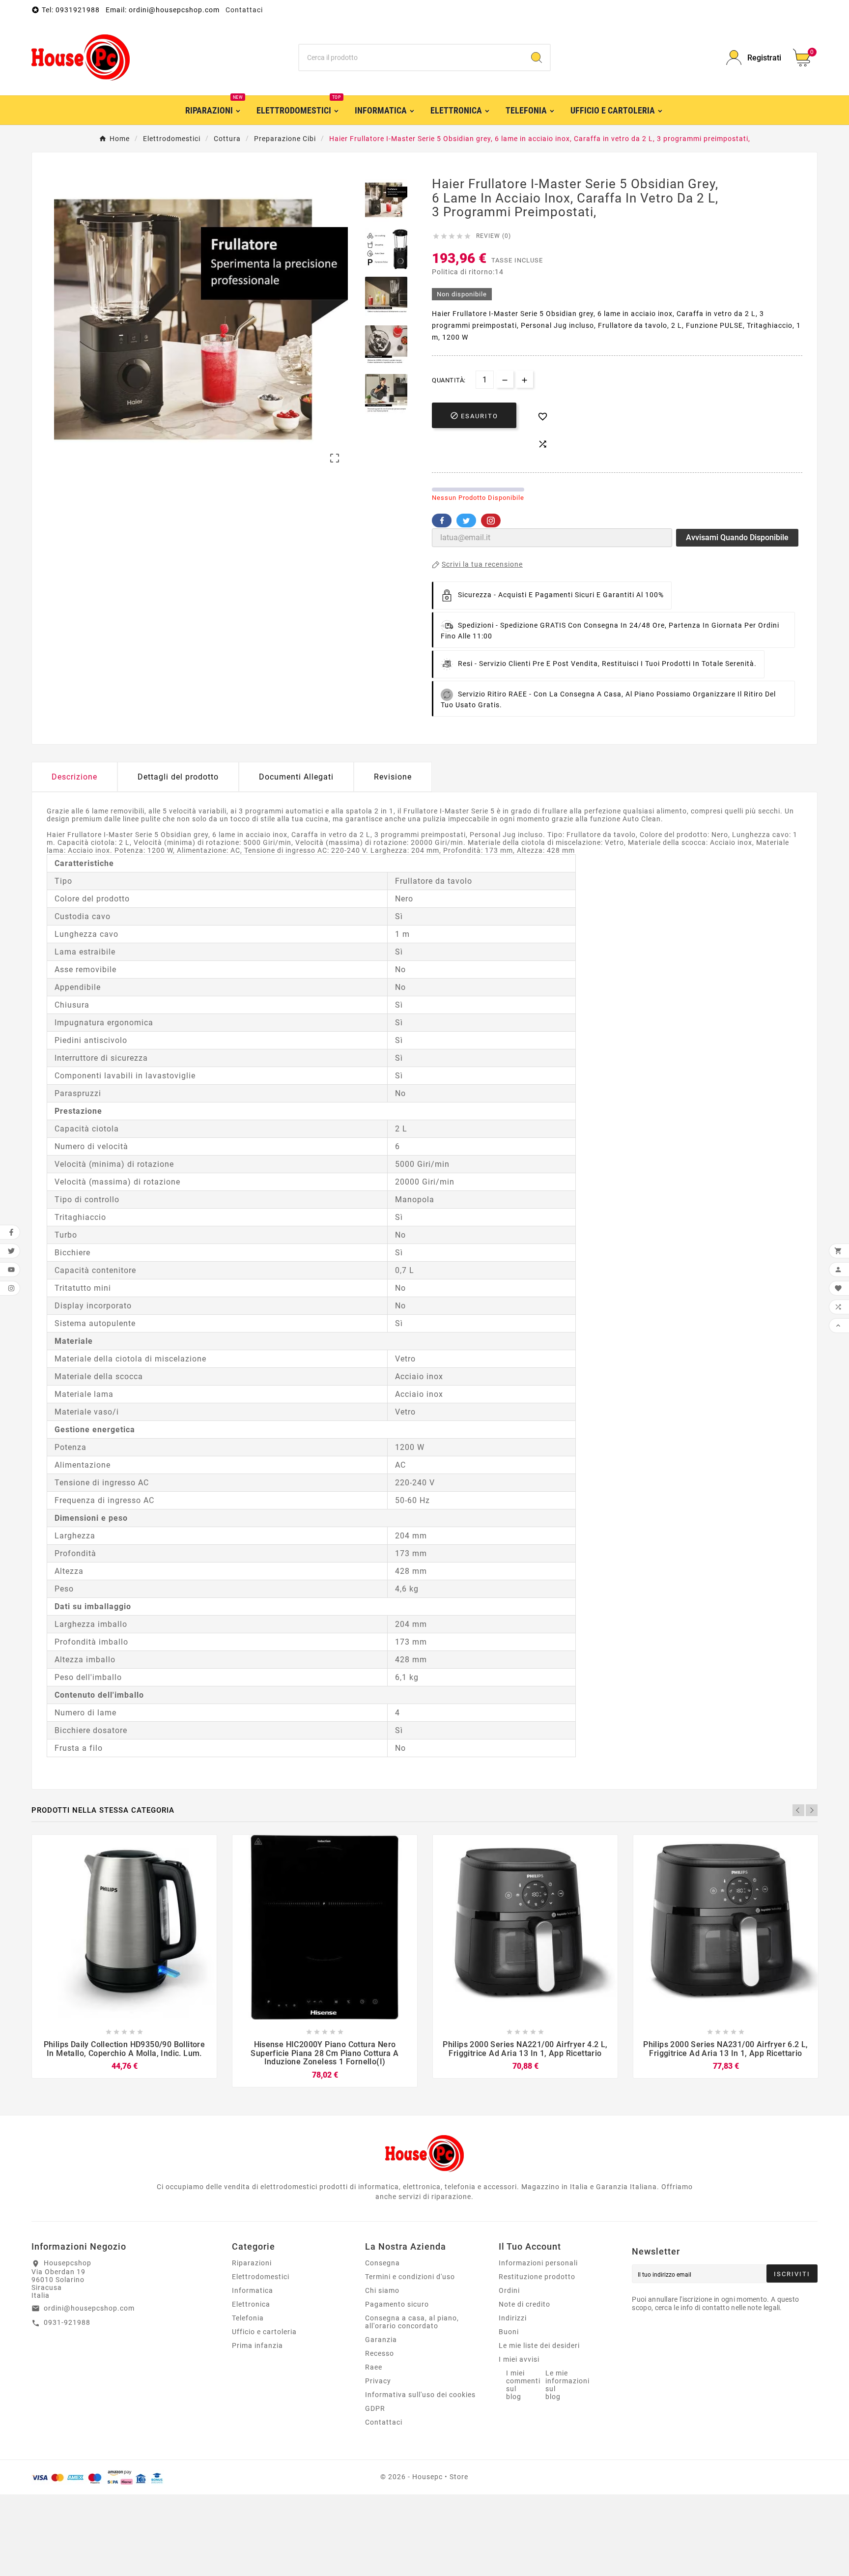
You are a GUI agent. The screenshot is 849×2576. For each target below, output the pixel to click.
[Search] (537, 58)
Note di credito (524, 2304)
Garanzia (381, 2340)
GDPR (375, 2408)
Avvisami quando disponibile (737, 537)
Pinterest (491, 521)
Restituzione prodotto (537, 2277)
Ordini (509, 2290)
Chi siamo (382, 2290)
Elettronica (251, 2304)
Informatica (253, 2290)
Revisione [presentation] (393, 777)
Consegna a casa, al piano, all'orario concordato (412, 2322)
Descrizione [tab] (74, 777)
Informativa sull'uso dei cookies (420, 2395)
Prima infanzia (257, 2345)
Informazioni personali (538, 2263)
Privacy (378, 2381)
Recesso (380, 2353)
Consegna (382, 2263)
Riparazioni (252, 2263)
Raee (374, 2367)
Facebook (442, 521)
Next (812, 1810)
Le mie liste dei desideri (539, 2345)
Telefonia (248, 2318)
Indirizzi (513, 2318)
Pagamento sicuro (397, 2304)
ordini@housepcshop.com (89, 2308)
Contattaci (244, 10)
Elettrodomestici (261, 2277)
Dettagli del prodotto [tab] (178, 777)
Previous (798, 1810)
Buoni (509, 2332)
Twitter (466, 521)
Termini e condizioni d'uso (410, 2277)
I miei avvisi (519, 2359)
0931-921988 (67, 2322)
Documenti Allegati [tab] (296, 777)
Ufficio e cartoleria (264, 2332)
